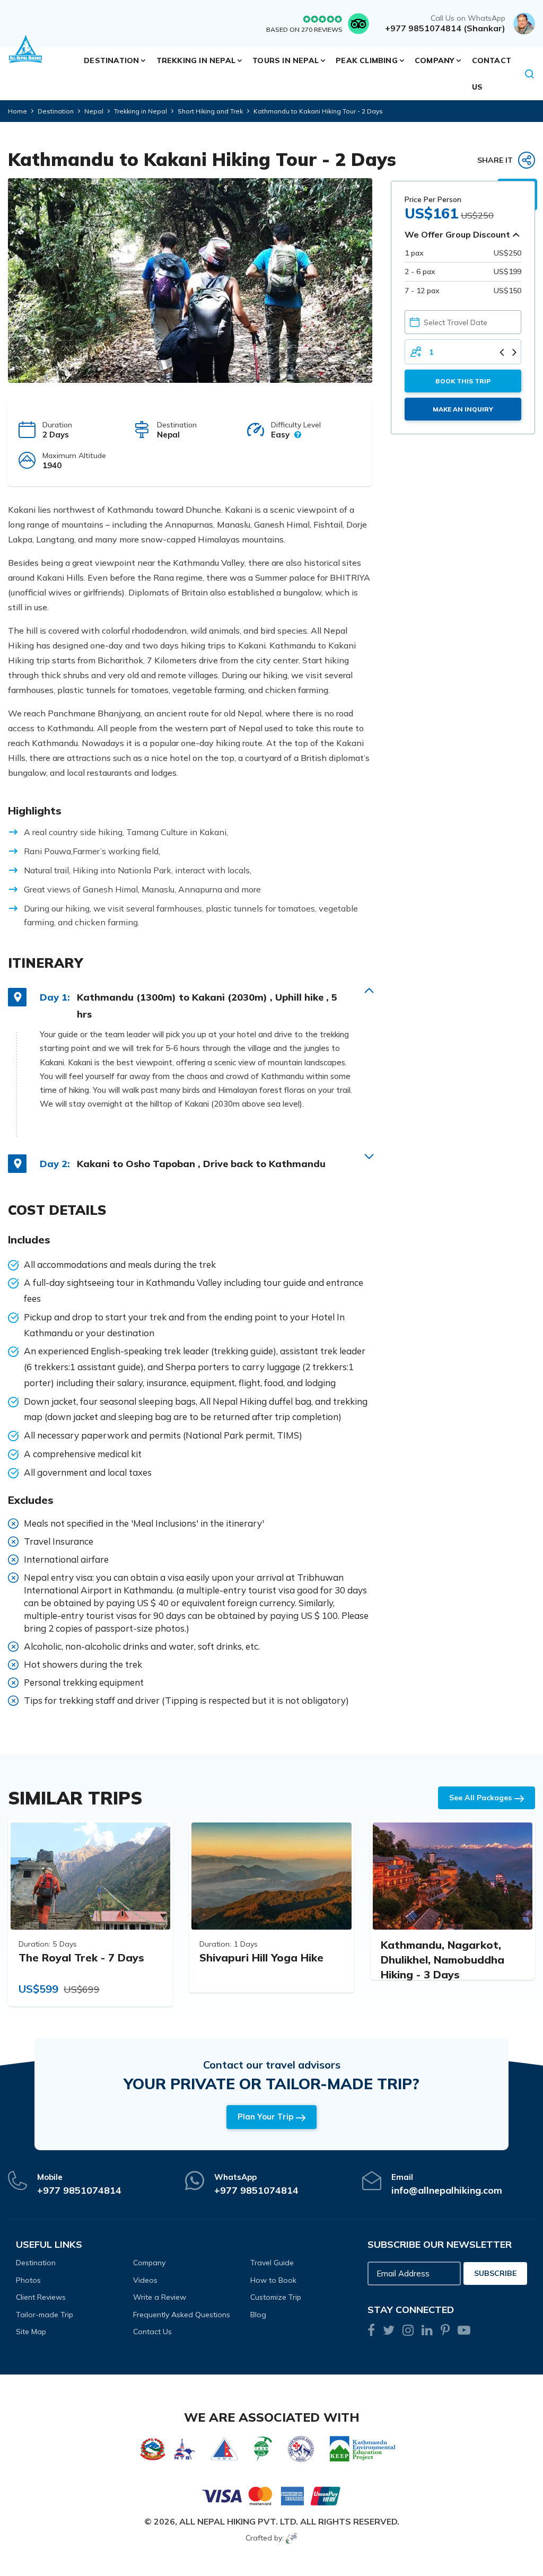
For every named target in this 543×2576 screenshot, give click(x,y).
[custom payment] (271, 2495)
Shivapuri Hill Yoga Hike (261, 1957)
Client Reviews (41, 2297)
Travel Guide (272, 2263)
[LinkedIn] (427, 2332)
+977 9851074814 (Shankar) (445, 28)
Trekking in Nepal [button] (196, 60)
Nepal (94, 111)
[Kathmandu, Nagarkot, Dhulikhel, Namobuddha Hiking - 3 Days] (453, 1876)
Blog (258, 2315)
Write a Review (160, 2297)
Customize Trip (276, 2297)
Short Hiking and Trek (210, 111)
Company (149, 2263)
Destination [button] (111, 60)
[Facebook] (371, 2332)
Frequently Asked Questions (182, 2315)
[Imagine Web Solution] (292, 2538)
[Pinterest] (445, 2332)
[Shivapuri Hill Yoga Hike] (271, 1876)
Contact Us (492, 74)
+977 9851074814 (79, 2190)
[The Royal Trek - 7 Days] (90, 1876)
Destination (56, 111)
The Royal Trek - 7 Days (81, 1957)
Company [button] (435, 60)
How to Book (273, 2280)
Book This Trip (463, 381)
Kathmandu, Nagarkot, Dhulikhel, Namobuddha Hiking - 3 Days (443, 1960)
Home (17, 111)
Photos (28, 2280)
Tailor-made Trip (45, 2315)
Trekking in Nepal (141, 111)
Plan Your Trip (265, 2117)
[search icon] (530, 74)
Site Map (31, 2332)
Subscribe (495, 2273)
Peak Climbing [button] (367, 60)
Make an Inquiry (463, 409)
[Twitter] (389, 2332)
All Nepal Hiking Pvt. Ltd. (239, 2521)
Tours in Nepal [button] (286, 60)
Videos (145, 2280)
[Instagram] (408, 2332)
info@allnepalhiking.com (447, 2190)
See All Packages (480, 1798)
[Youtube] (464, 2332)
